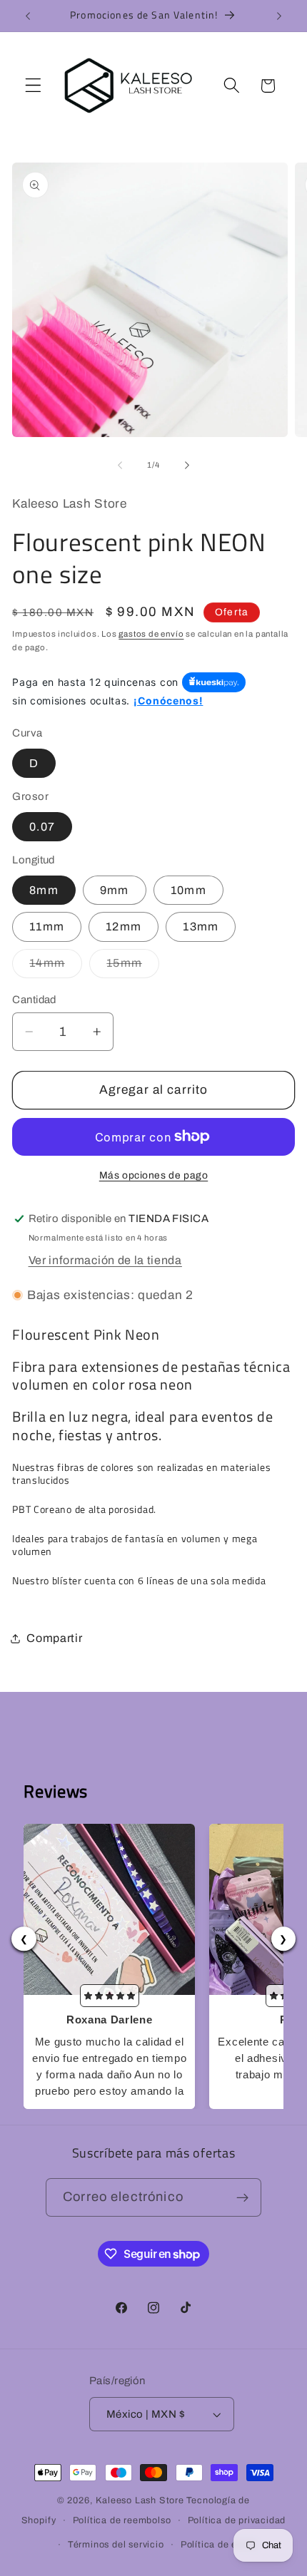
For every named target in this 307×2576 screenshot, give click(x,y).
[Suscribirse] (242, 2197)
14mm (56, 967)
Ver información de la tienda (105, 1260)
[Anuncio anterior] (28, 16)
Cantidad (34, 1000)
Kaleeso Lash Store (140, 2500)
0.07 (42, 827)
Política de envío (218, 2545)
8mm (44, 890)
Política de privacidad (237, 2520)
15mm (133, 967)
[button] (33, 86)
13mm (201, 927)
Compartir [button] (54, 1638)
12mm (124, 927)
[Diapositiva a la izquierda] (120, 465)
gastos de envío (151, 634)
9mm (114, 890)
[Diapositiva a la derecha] (187, 465)
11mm (47, 927)
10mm (188, 890)
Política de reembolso (122, 2520)
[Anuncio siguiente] (279, 16)
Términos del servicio (116, 2545)
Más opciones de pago (154, 1175)
